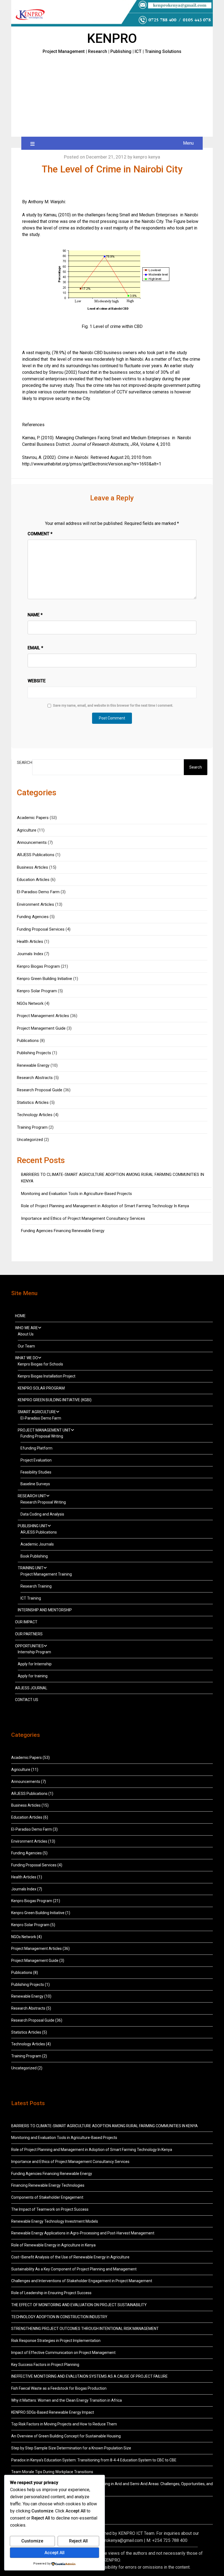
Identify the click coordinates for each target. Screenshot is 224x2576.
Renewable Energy (33, 1065)
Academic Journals (37, 1544)
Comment (40, 534)
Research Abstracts (35, 1078)
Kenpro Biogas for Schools (40, 1364)
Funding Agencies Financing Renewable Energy (63, 1231)
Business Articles (33, 867)
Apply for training (33, 1676)
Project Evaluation (36, 1460)
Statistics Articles (33, 1102)
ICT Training (31, 1598)
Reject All (78, 2541)
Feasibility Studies (36, 1472)
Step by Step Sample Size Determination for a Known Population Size (71, 2448)
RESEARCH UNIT (32, 1496)
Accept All (54, 2553)
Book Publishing (34, 1556)
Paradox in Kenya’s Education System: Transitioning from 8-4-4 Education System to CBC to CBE (94, 2460)
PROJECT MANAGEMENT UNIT (44, 1430)
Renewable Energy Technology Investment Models (55, 2221)
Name (35, 615)
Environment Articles (36, 904)
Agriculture (27, 830)
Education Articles (33, 880)
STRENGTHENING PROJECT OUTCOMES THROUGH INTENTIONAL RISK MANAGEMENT (85, 2329)
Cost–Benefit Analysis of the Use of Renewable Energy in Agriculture (70, 2257)
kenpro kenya (147, 157)
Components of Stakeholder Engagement (47, 2197)
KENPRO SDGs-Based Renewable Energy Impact (53, 2412)
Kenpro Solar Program (37, 991)
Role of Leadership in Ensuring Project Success (51, 2293)
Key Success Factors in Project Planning (45, 2365)
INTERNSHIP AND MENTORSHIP (45, 1610)
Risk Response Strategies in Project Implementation (56, 2341)
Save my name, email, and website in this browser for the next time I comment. (113, 706)
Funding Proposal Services (41, 929)
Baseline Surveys (35, 1484)
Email (35, 648)
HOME (20, 1316)
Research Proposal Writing (43, 1502)
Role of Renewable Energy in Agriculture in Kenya (53, 2245)
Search (25, 763)
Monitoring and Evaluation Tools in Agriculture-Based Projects (76, 1194)
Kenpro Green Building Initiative (45, 979)
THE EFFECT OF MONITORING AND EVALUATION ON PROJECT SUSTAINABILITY (79, 2305)
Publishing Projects (34, 1053)
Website (37, 681)
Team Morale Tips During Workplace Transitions (52, 2472)
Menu (188, 143)
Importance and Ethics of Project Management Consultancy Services (83, 1218)
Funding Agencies (33, 917)
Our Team (26, 1346)
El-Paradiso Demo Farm (38, 892)
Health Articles (30, 942)
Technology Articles (35, 1115)
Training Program (32, 1127)
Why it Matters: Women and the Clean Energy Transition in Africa (67, 2400)
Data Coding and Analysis (42, 1514)
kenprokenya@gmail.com (119, 2540)
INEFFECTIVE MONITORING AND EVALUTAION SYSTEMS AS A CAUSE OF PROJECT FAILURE (89, 2376)
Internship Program (34, 1652)
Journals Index (30, 954)
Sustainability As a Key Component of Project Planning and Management (74, 2269)
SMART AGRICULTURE (37, 1412)
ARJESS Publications (36, 855)
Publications (28, 1041)
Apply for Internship (35, 1664)
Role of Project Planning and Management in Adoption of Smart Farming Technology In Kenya (105, 1206)
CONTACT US (27, 1700)
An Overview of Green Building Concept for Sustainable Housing (66, 2436)
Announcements (32, 842)
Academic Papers (33, 818)
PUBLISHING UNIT (33, 1526)
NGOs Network (30, 1003)
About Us (26, 1334)
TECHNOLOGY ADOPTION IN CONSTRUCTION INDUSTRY (59, 2317)
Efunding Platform (36, 1448)
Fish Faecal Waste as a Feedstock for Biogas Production (59, 2388)
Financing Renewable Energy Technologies (48, 2185)
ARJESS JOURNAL (31, 1688)
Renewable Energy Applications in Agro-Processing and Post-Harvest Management (83, 2233)
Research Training (36, 1586)
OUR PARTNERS (29, 1634)
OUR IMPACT (26, 1622)
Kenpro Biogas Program (38, 966)
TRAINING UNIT (31, 1568)
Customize (32, 2541)
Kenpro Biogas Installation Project (47, 1376)
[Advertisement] (112, 96)
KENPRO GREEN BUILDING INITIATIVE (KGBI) (55, 1400)
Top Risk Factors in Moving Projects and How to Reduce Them (64, 2424)
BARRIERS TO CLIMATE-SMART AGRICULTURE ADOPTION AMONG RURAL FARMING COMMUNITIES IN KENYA (105, 2126)
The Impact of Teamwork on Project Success (50, 2209)
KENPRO (112, 38)
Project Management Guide (41, 1028)
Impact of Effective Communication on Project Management (63, 2353)
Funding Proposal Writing (42, 1436)
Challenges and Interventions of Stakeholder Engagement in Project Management (82, 2281)
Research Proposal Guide (40, 1090)
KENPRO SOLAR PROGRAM (41, 1388)
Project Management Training (46, 1574)
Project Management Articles (43, 1016)
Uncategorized (30, 1140)
